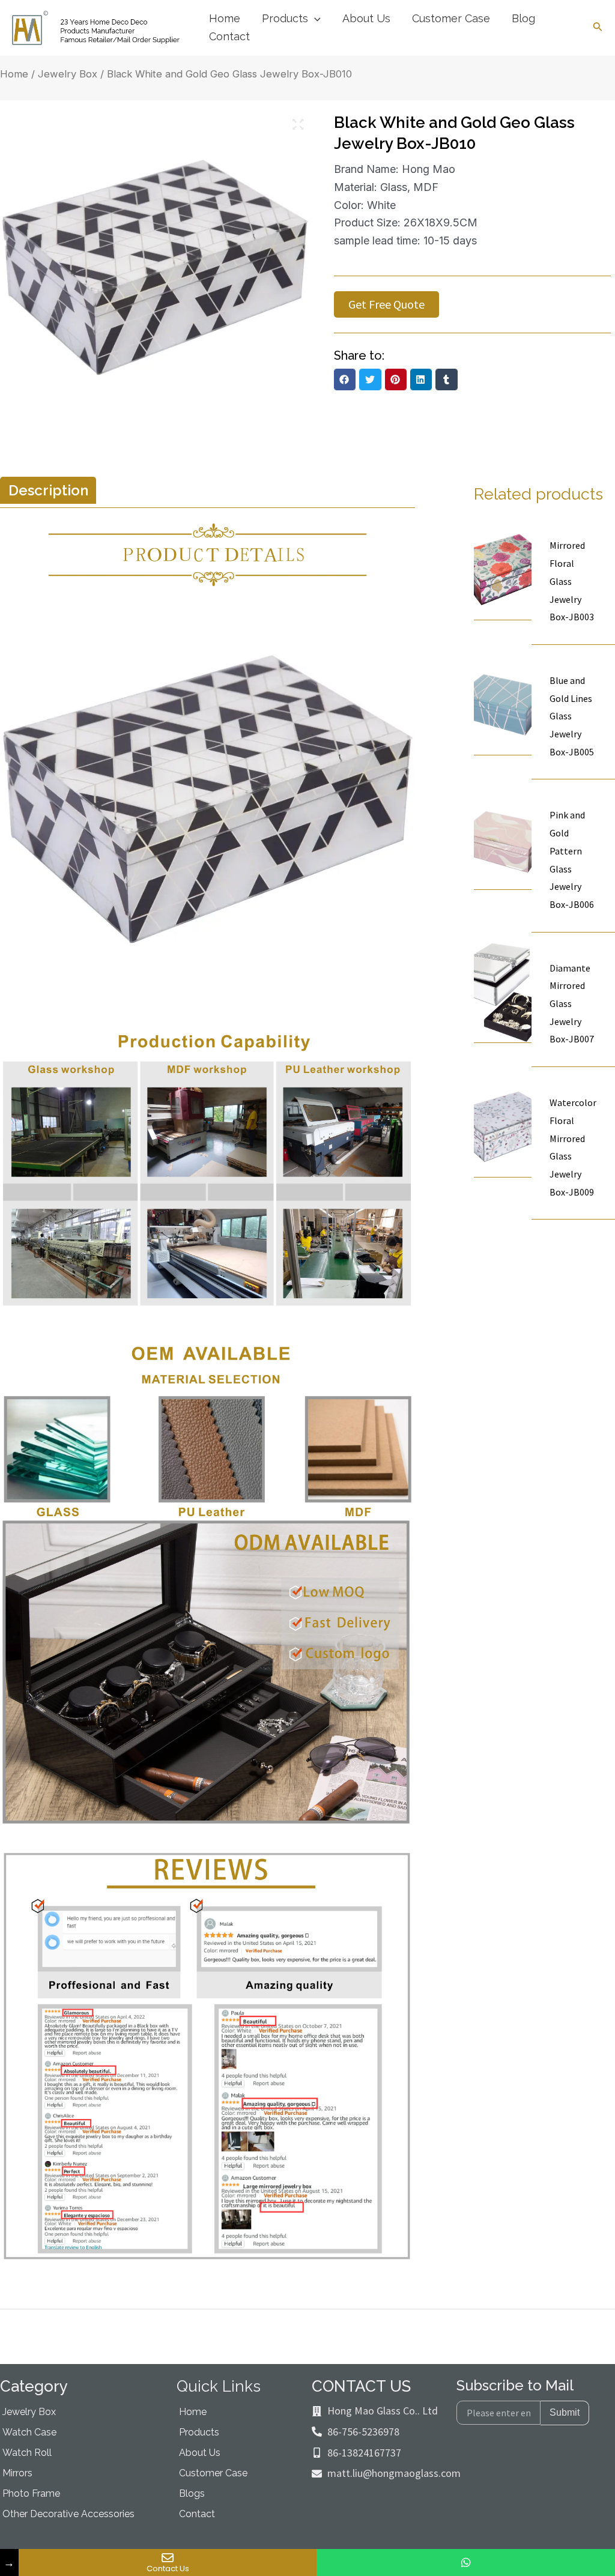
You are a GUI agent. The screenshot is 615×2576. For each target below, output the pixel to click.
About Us (200, 2453)
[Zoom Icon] (298, 125)
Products (199, 2432)
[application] (314, 19)
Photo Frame (31, 2493)
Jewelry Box (68, 74)
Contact (197, 2514)
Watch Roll (27, 2453)
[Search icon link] (598, 29)
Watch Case (29, 2432)
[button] (345, 379)
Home (14, 74)
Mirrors (17, 2473)
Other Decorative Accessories (68, 2514)
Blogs (192, 2493)
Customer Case (213, 2473)
